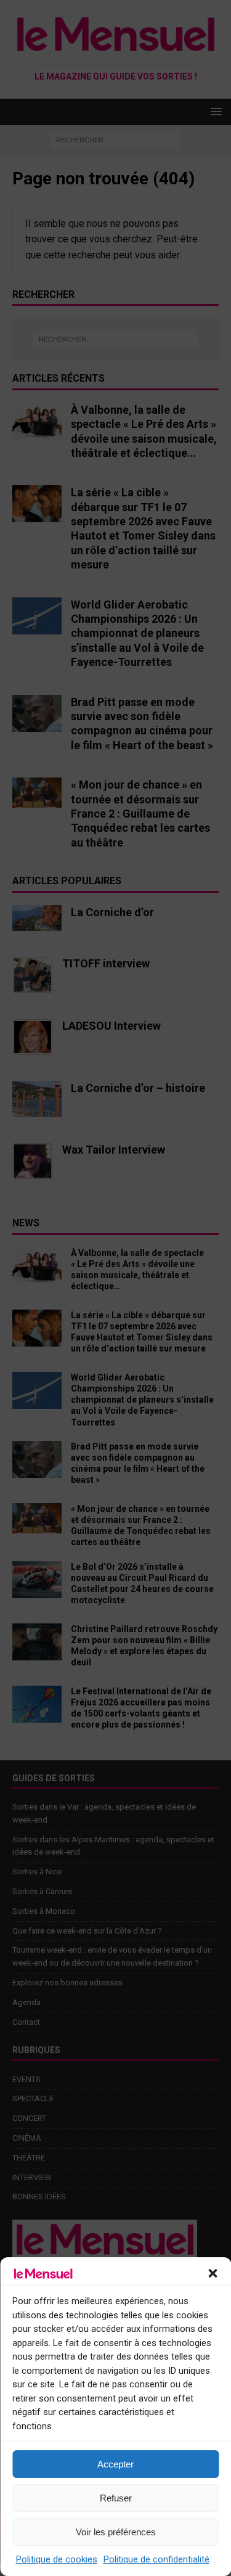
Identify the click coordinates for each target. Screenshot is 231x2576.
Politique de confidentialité (156, 2559)
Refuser (116, 2498)
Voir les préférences (116, 2532)
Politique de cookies (57, 2559)
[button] (213, 2273)
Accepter (115, 2464)
